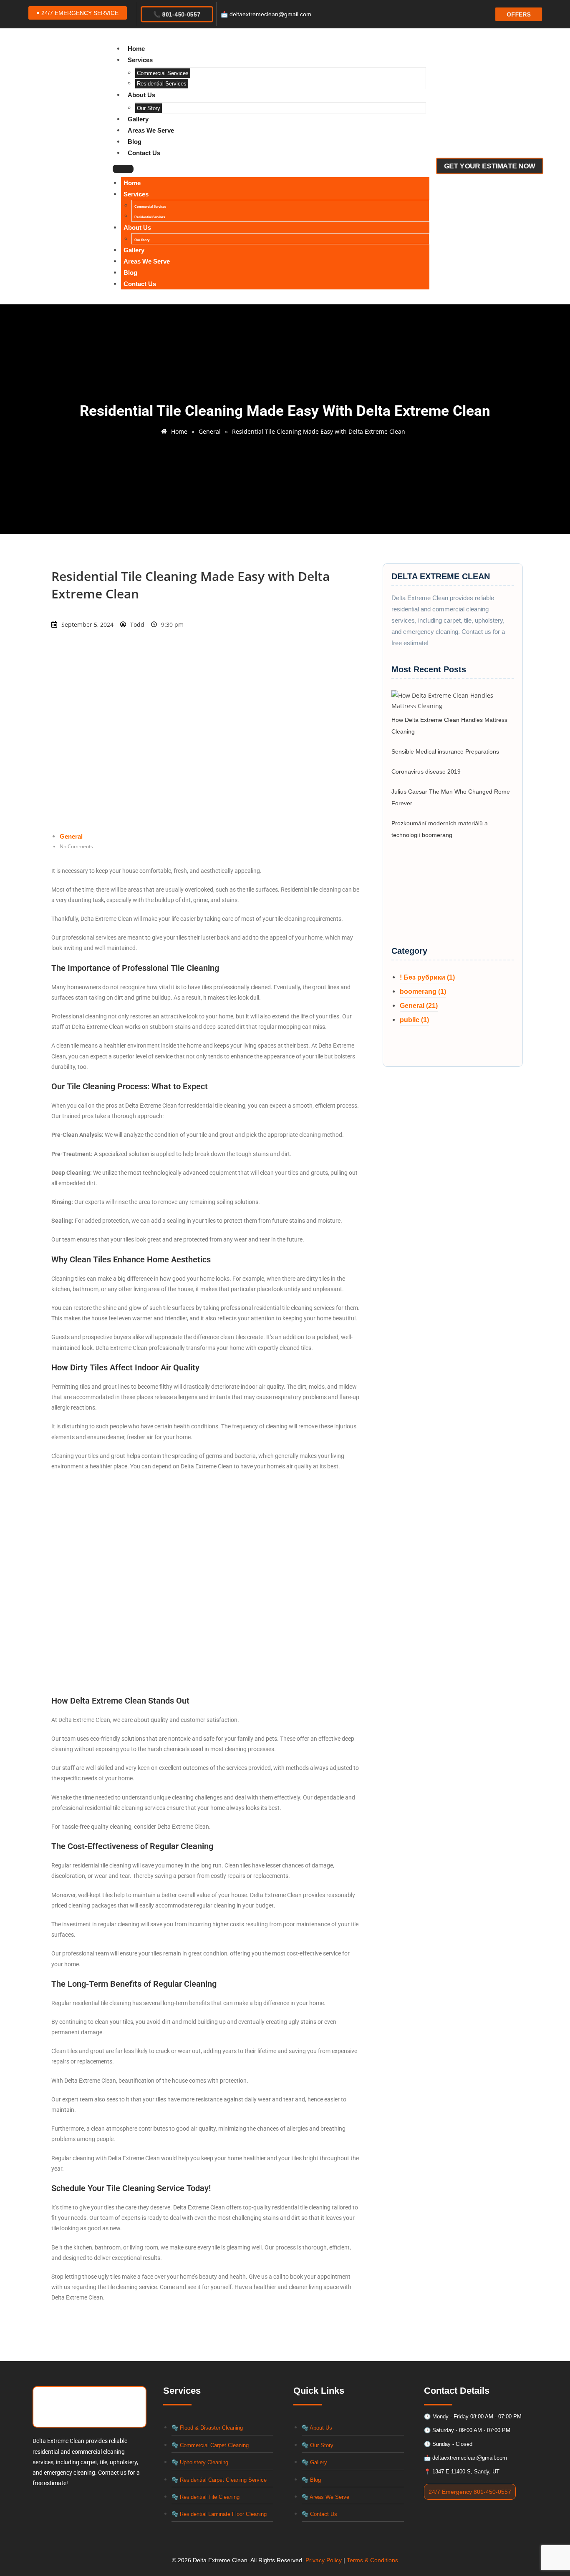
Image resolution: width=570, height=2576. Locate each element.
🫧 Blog (311, 2480)
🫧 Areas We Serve (325, 2497)
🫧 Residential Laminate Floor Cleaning (219, 2514)
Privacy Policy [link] (324, 2560)
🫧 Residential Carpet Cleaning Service (219, 2480)
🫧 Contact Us (319, 2514)
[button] (78, 13)
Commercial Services (163, 73)
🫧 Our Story (318, 2445)
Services (140, 60)
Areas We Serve (151, 130)
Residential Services (162, 84)
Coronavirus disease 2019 (426, 772)
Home (136, 49)
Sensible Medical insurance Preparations (445, 751)
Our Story (149, 108)
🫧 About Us (317, 2428)
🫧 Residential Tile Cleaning (206, 2497)
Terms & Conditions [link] (372, 2560)
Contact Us (144, 153)
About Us (141, 95)
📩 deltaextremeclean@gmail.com (266, 14)
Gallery (138, 119)
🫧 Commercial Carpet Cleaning (210, 2445)
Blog (135, 142)
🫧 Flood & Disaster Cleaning (207, 2428)
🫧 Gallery (314, 2462)
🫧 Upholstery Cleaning (200, 2462)
